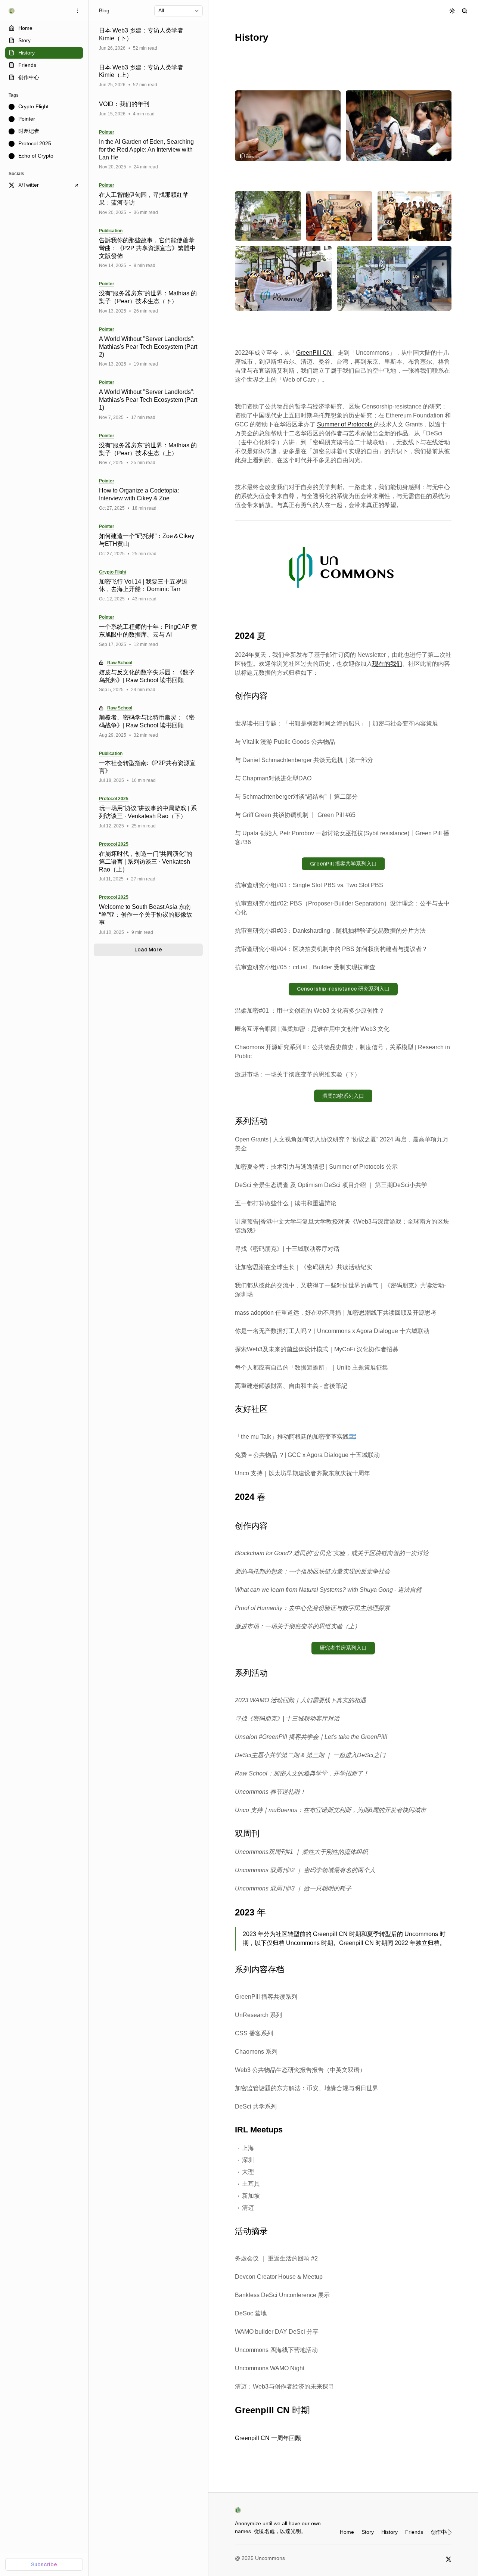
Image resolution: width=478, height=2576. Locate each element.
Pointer (107, 132)
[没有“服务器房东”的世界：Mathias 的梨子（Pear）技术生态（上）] (148, 450)
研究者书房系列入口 (343, 1648)
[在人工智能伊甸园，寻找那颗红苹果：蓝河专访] (148, 199)
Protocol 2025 (114, 799)
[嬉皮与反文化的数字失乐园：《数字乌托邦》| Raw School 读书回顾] (148, 677)
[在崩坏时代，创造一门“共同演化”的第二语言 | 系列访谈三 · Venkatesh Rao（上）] (148, 862)
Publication (111, 231)
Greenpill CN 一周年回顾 (268, 2438)
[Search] (465, 11)
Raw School (120, 663)
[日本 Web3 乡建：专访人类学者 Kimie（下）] (148, 39)
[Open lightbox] (331, 100)
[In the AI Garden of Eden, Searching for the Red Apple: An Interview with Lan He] (148, 150)
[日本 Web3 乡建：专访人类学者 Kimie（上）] (148, 76)
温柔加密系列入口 (343, 1096)
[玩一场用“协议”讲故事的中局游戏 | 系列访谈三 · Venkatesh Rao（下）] (148, 812)
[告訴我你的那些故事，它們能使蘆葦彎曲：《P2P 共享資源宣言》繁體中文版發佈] (148, 248)
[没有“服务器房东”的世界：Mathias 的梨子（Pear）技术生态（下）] (148, 298)
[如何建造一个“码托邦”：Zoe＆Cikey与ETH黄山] (148, 540)
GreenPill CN (314, 353)
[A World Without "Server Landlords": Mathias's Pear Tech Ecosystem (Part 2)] (148, 347)
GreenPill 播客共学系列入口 (343, 864)
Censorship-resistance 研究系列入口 (343, 989)
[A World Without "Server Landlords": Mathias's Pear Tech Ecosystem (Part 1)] (148, 400)
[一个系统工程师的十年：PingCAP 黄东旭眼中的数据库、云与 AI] (148, 631)
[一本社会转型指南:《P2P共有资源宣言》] (148, 767)
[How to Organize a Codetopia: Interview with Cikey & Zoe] (148, 495)
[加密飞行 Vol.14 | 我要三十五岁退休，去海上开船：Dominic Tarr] (148, 586)
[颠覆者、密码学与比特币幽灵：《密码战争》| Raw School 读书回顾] (148, 722)
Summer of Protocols (345, 424)
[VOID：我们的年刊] (148, 109)
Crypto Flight (113, 572)
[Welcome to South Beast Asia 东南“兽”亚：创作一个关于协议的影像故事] (148, 915)
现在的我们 (387, 664)
